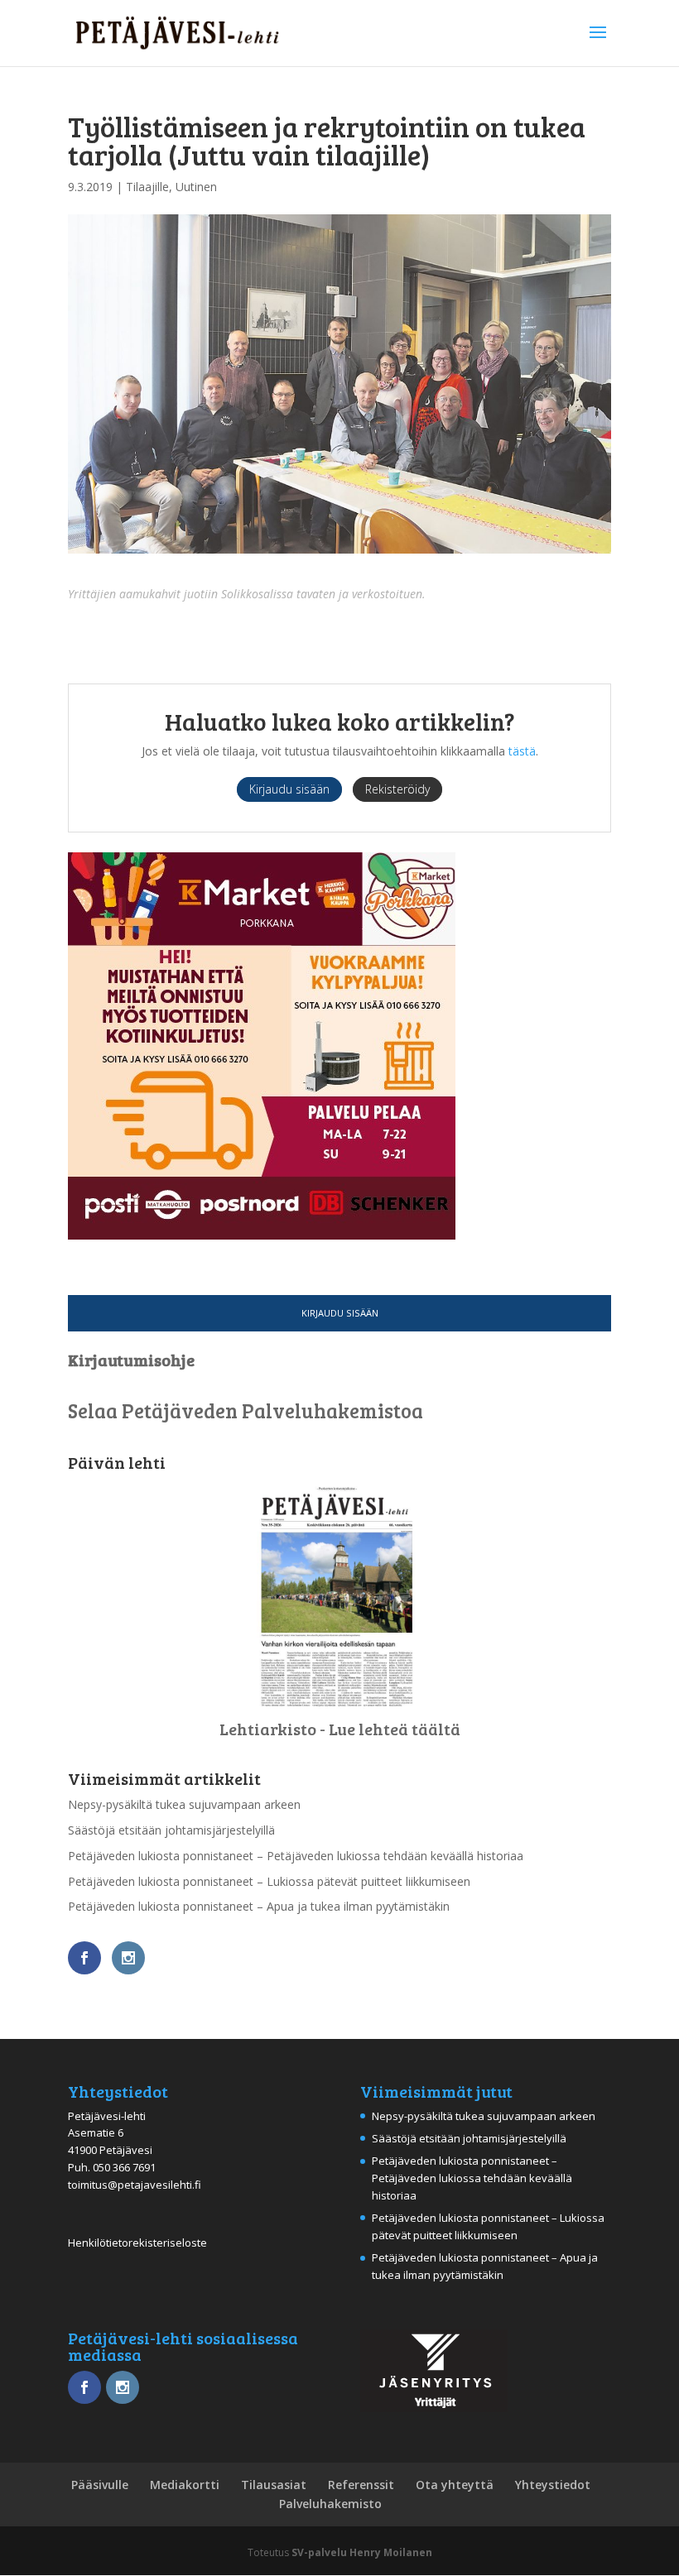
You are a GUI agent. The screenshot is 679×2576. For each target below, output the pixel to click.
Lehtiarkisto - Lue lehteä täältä (340, 1729)
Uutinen (196, 187)
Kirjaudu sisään (340, 1313)
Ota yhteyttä (455, 2485)
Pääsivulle (100, 2485)
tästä (522, 751)
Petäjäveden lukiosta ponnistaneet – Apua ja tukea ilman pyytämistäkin (259, 1906)
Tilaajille (147, 187)
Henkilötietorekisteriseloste (137, 2243)
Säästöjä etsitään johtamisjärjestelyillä (171, 1830)
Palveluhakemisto (330, 2504)
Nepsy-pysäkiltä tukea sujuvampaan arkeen (184, 1804)
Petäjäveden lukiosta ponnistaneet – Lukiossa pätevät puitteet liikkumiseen (269, 1881)
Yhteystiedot (553, 2485)
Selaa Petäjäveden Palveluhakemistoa (246, 1410)
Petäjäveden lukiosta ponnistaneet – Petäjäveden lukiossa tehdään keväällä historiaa (296, 1856)
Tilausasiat (274, 2485)
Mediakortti (185, 2485)
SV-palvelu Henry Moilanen (362, 2552)
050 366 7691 (124, 2167)
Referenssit (361, 2485)
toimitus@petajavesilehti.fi (135, 2185)
